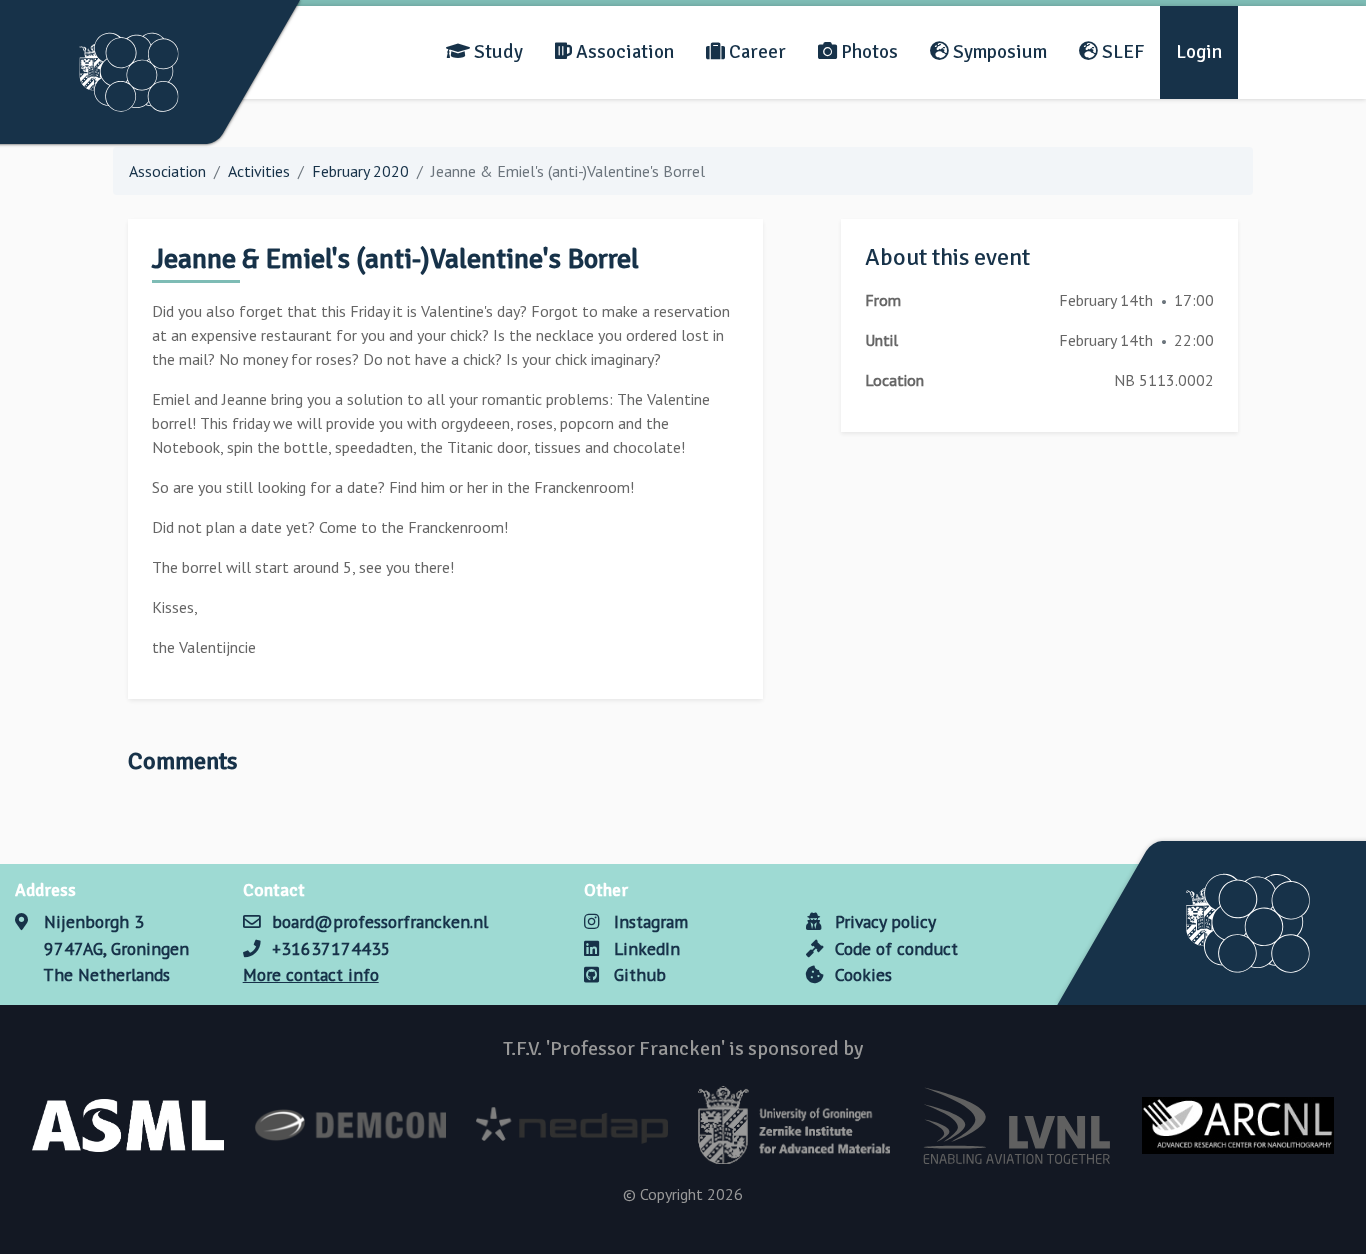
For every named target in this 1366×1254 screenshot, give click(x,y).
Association (623, 52)
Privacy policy (883, 921)
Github (637, 974)
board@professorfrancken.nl (380, 921)
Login (1199, 52)
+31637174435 (331, 948)
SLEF (1121, 52)
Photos (867, 52)
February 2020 (360, 171)
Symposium (998, 52)
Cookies (861, 974)
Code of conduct (894, 948)
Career (755, 52)
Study (496, 52)
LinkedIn (644, 948)
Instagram (648, 921)
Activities (259, 171)
